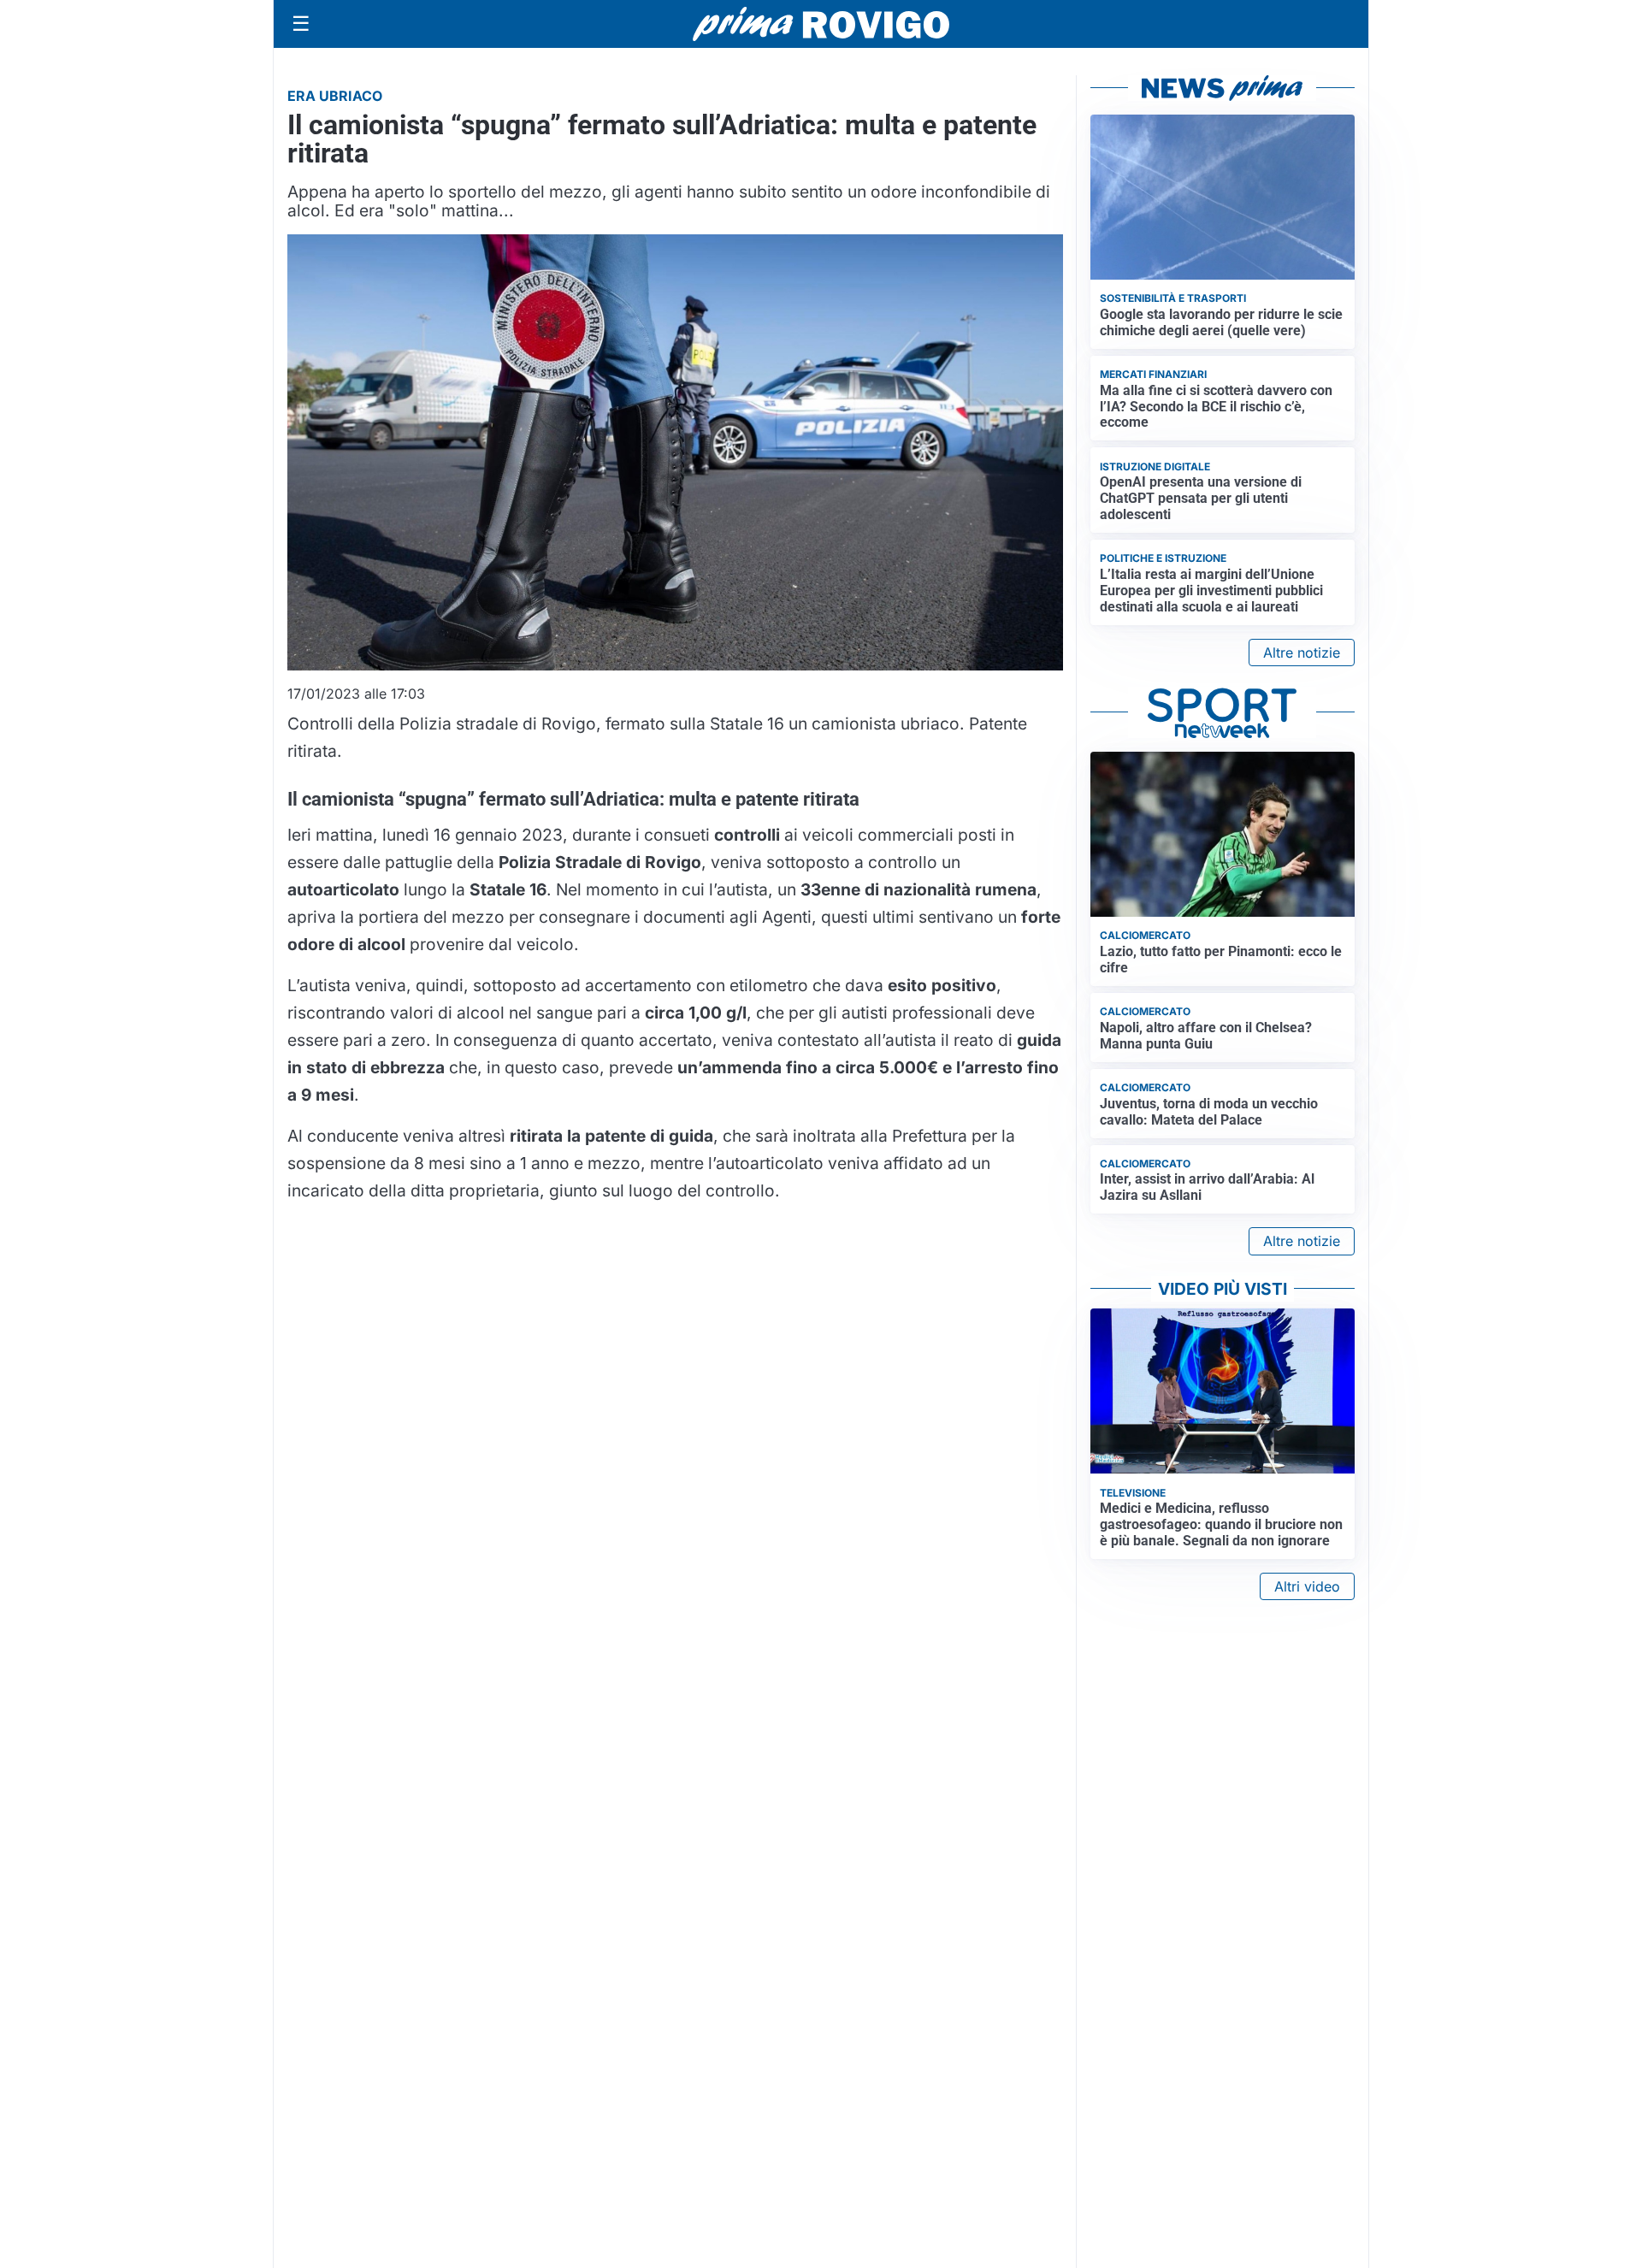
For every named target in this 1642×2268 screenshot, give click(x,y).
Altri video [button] (1307, 1586)
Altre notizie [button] (1302, 653)
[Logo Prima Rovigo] (821, 24)
